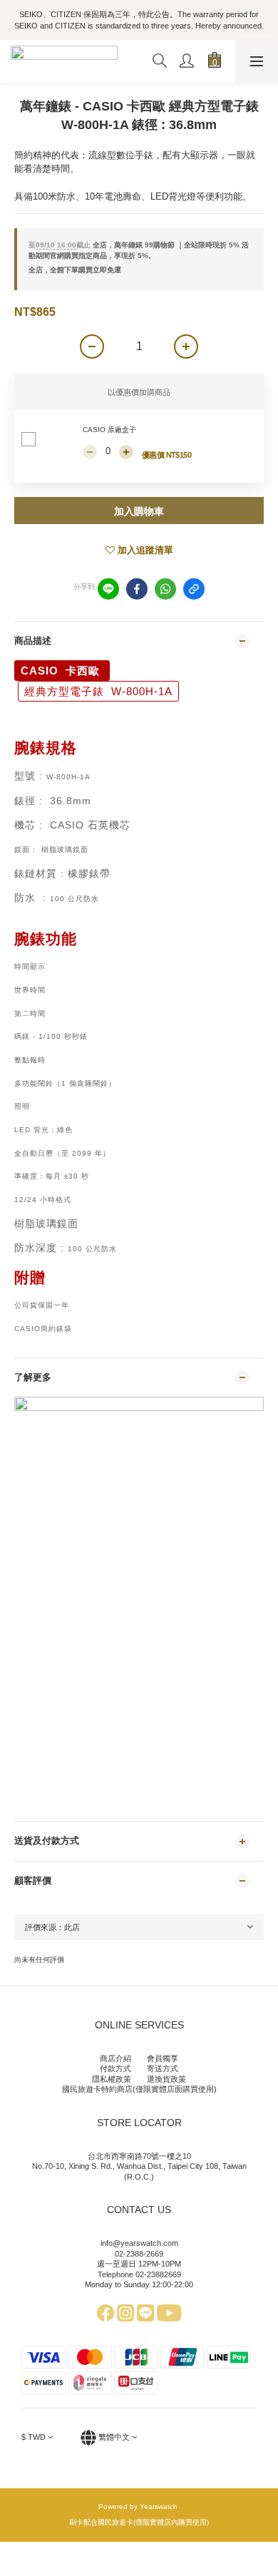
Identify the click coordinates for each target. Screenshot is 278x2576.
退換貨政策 (166, 2079)
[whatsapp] (165, 589)
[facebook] (137, 589)
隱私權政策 (112, 2079)
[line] (108, 589)
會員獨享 (163, 2058)
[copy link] (194, 589)
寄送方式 (163, 2068)
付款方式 (115, 2068)
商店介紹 (115, 2058)
